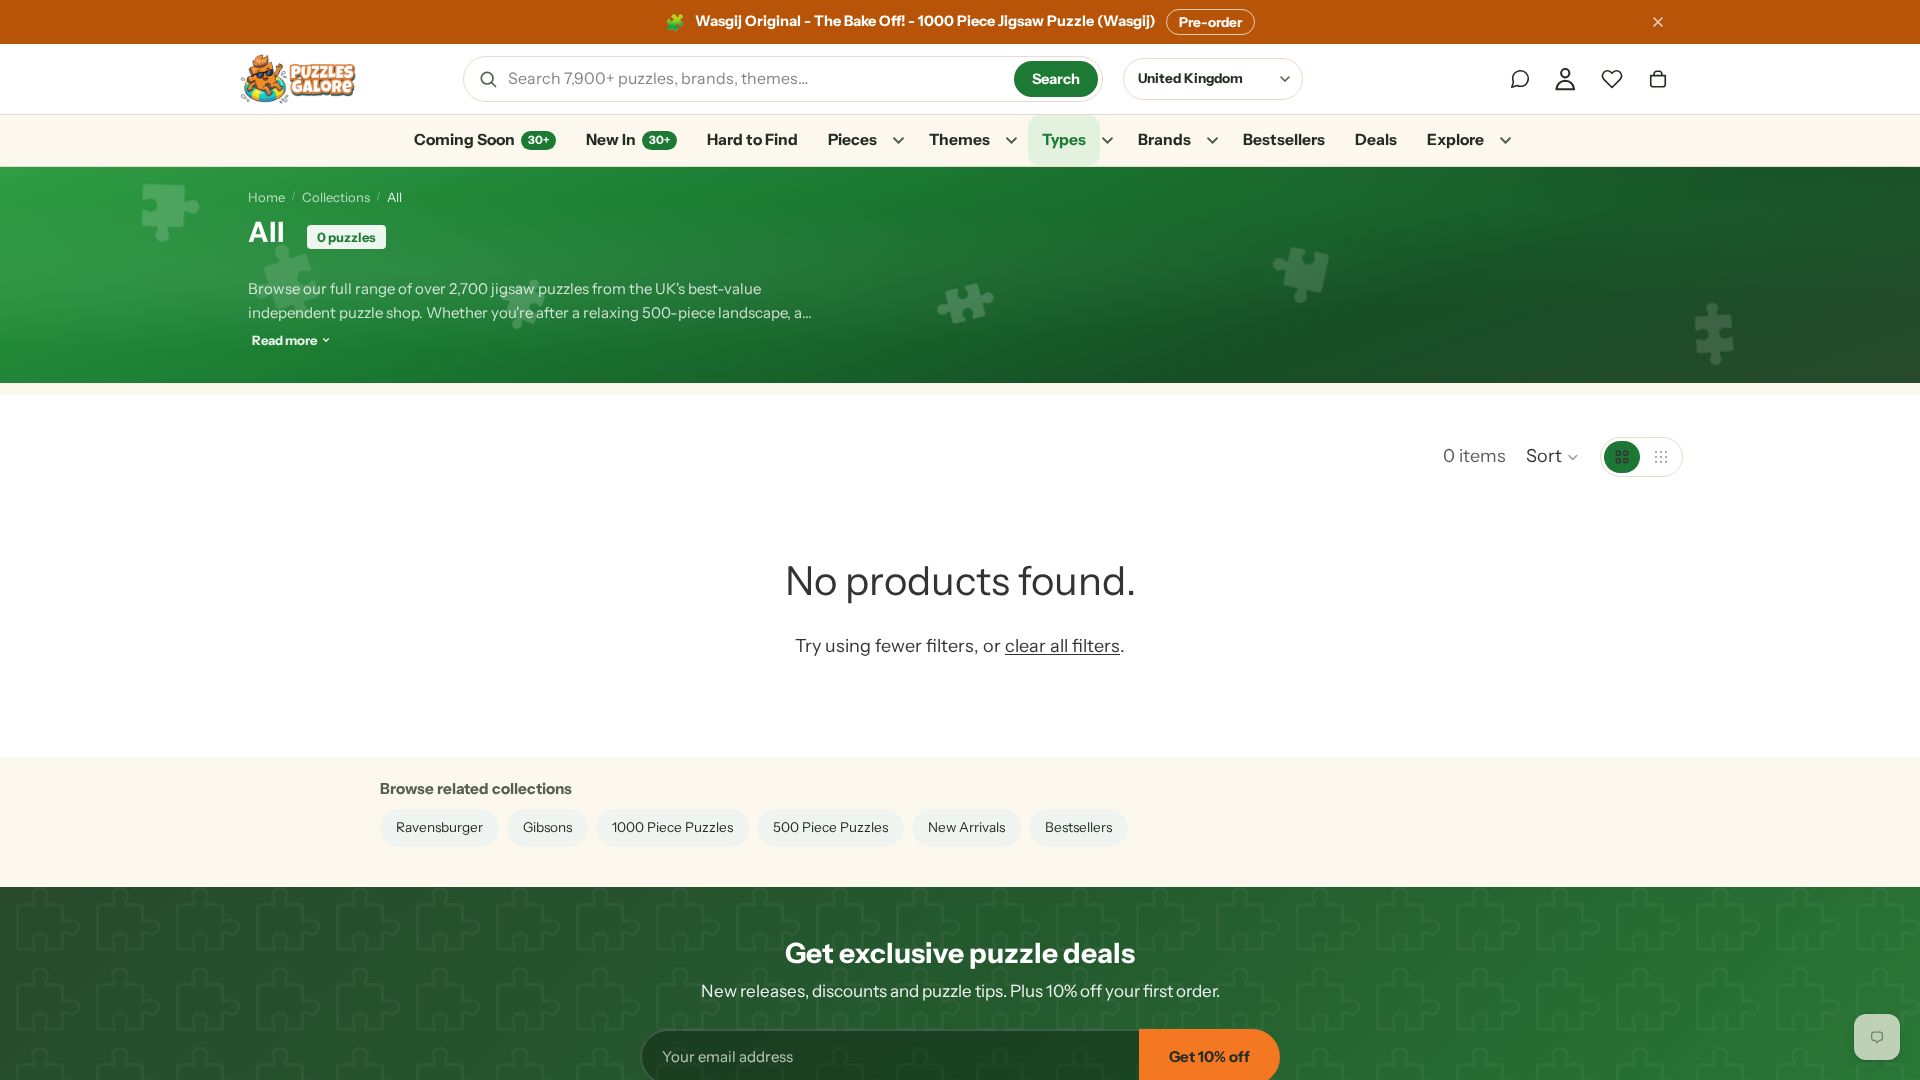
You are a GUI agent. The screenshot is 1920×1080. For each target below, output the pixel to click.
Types (1064, 139)
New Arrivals (966, 827)
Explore (1455, 139)
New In (628, 139)
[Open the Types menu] (1107, 141)
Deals (1376, 139)
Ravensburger (439, 827)
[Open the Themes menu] (1011, 141)
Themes (959, 139)
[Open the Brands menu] (1212, 141)
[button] (1553, 457)
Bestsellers (1284, 139)
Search (1056, 79)
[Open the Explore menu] (1505, 141)
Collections (336, 197)
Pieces (852, 139)
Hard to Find (752, 139)
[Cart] (1658, 79)
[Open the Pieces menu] (898, 141)
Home (266, 197)
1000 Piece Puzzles (672, 827)
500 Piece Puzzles (830, 827)
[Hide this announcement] (1658, 22)
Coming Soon (481, 139)
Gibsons (547, 827)
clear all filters (1062, 646)
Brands (1164, 139)
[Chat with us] (1520, 79)
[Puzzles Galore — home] (298, 79)
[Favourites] (1612, 79)
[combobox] (754, 79)
